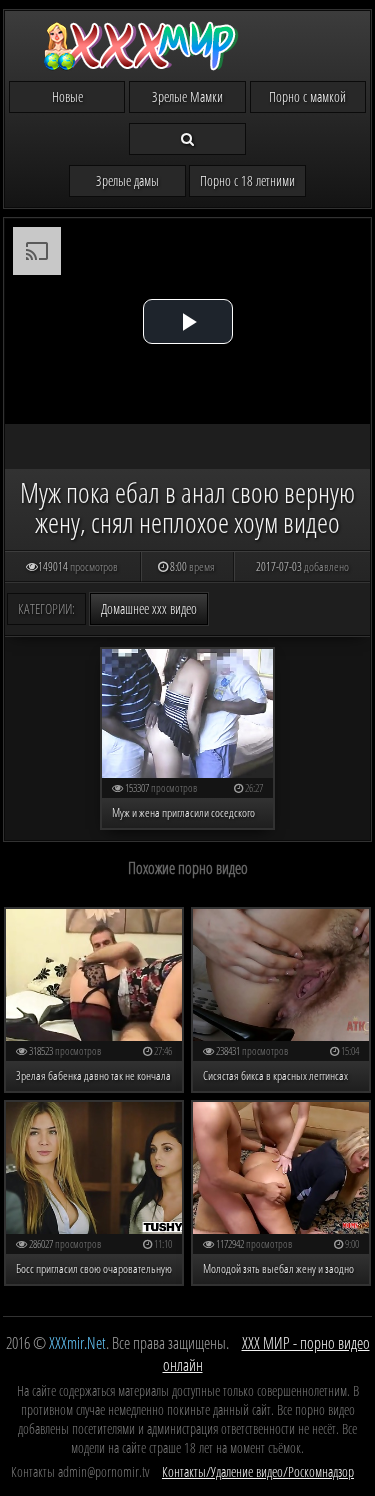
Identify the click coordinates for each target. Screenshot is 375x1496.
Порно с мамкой (307, 96)
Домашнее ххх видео (149, 608)
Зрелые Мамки (187, 96)
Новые (67, 96)
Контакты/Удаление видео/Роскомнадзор (258, 1471)
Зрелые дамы (127, 180)
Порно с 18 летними (247, 180)
